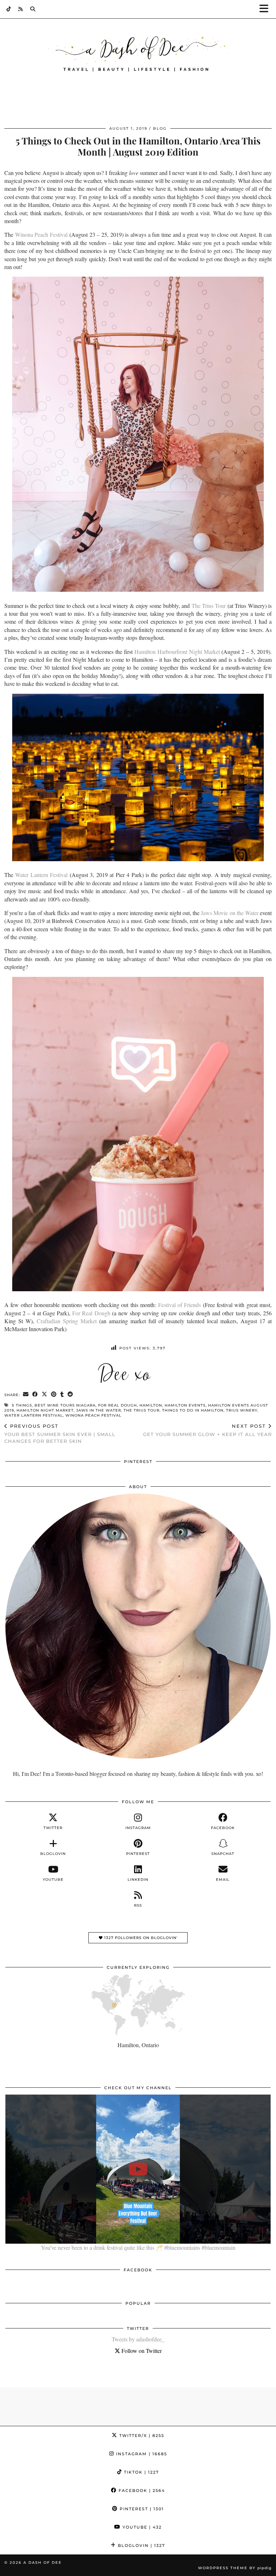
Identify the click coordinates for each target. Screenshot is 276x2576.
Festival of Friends (180, 1305)
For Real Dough (91, 1313)
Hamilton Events (185, 1405)
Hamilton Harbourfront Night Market (177, 652)
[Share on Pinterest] (54, 1395)
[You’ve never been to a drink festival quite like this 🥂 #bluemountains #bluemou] (138, 2169)
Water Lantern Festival (41, 875)
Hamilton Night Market (45, 1410)
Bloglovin (141, 2545)
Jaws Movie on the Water (230, 913)
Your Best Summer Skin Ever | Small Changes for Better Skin (60, 1434)
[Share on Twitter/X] (45, 1395)
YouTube (141, 2527)
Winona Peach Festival (41, 234)
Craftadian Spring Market (67, 1321)
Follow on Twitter (141, 2351)
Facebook (141, 2490)
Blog (160, 128)
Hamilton (151, 1405)
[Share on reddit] (70, 1395)
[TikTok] (9, 9)
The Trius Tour (209, 606)
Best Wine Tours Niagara (65, 1405)
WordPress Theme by (235, 2568)
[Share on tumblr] (62, 1395)
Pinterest (141, 2509)
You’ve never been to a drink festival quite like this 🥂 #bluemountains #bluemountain (138, 2247)
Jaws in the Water (99, 1410)
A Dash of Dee (43, 2563)
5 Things (22, 1405)
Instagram (141, 2454)
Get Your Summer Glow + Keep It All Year (207, 1430)
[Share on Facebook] (35, 1395)
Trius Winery (242, 1410)
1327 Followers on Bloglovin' (140, 1938)
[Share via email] (26, 1395)
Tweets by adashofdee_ (138, 2339)
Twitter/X (141, 2436)
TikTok (141, 2472)
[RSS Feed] (21, 9)
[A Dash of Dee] (138, 53)
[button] (266, 9)
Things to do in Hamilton (193, 1410)
